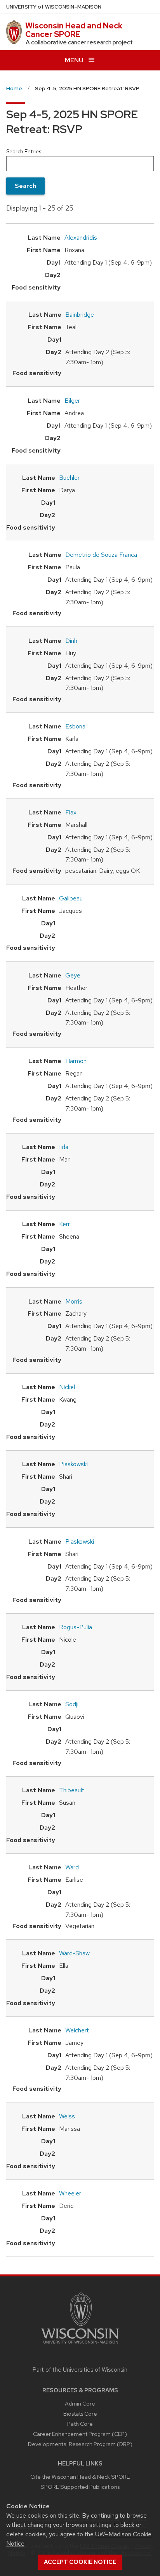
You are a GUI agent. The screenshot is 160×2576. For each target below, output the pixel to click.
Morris (74, 1301)
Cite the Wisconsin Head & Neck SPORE (80, 2477)
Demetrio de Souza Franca (101, 555)
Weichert (77, 2030)
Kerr (64, 1224)
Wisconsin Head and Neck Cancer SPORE (74, 30)
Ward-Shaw (74, 1953)
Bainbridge (80, 315)
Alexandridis (81, 238)
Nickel (67, 1387)
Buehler (69, 478)
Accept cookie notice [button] (80, 2562)
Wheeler (70, 2193)
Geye (73, 975)
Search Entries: (24, 151)
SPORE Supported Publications (80, 2487)
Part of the (80, 2370)
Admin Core (80, 2403)
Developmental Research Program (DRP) (80, 2444)
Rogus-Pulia (76, 1627)
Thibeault (72, 1790)
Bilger (72, 401)
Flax (71, 812)
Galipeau (71, 898)
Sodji (72, 1704)
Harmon (76, 1061)
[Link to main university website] (80, 2345)
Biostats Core (80, 2414)
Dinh (71, 641)
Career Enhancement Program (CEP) (80, 2434)
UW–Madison (54, 7)
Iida (64, 1147)
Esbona (75, 726)
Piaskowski (73, 1464)
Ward (72, 1867)
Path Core (80, 2424)
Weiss (67, 2116)
